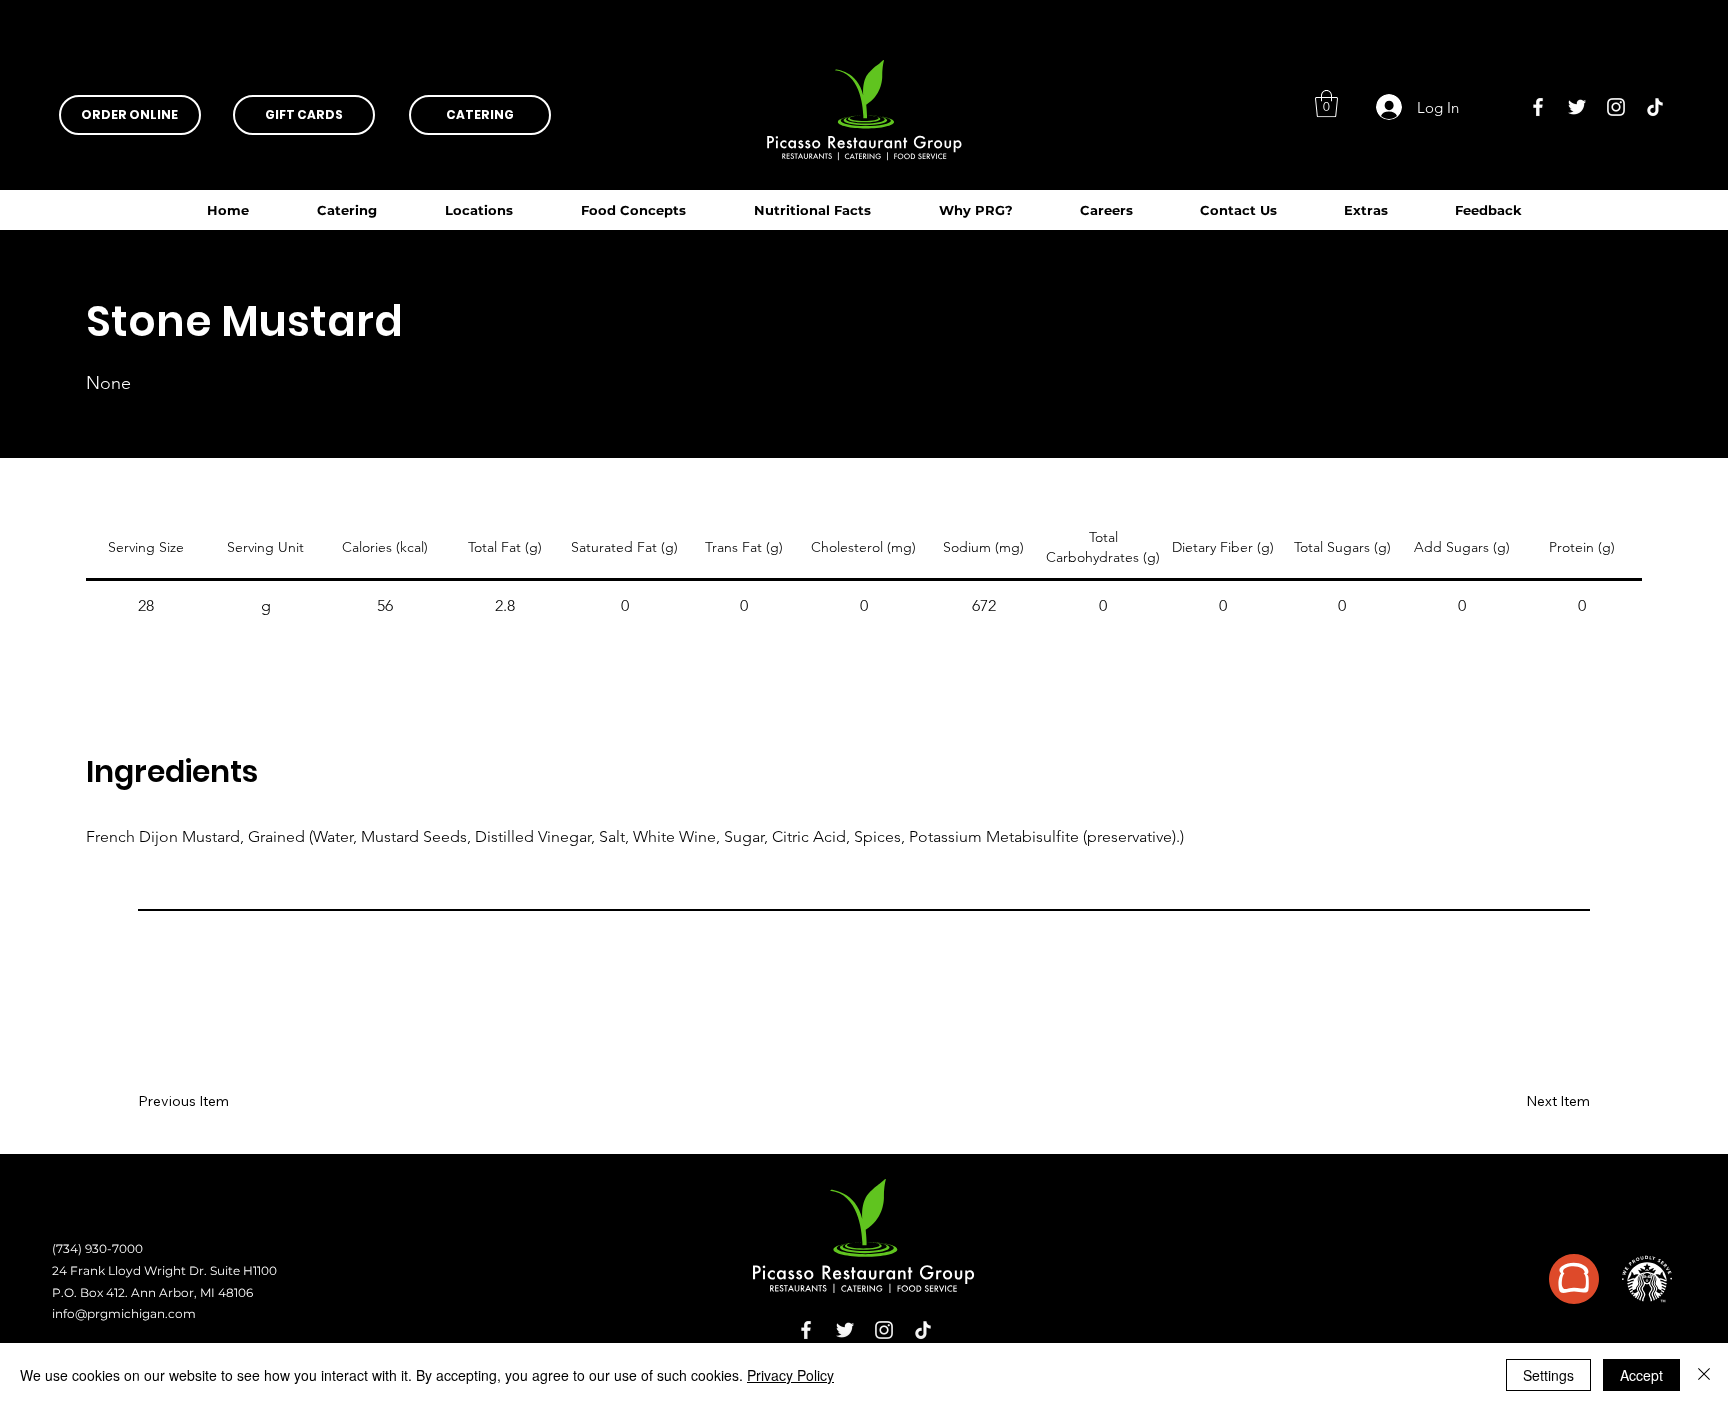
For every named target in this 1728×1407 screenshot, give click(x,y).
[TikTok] (1655, 107)
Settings (1548, 1375)
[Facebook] (1538, 107)
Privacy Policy (790, 1375)
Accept (1641, 1375)
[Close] (1704, 1375)
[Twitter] (1577, 107)
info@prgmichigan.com (124, 1313)
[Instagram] (1616, 107)
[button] (812, 210)
